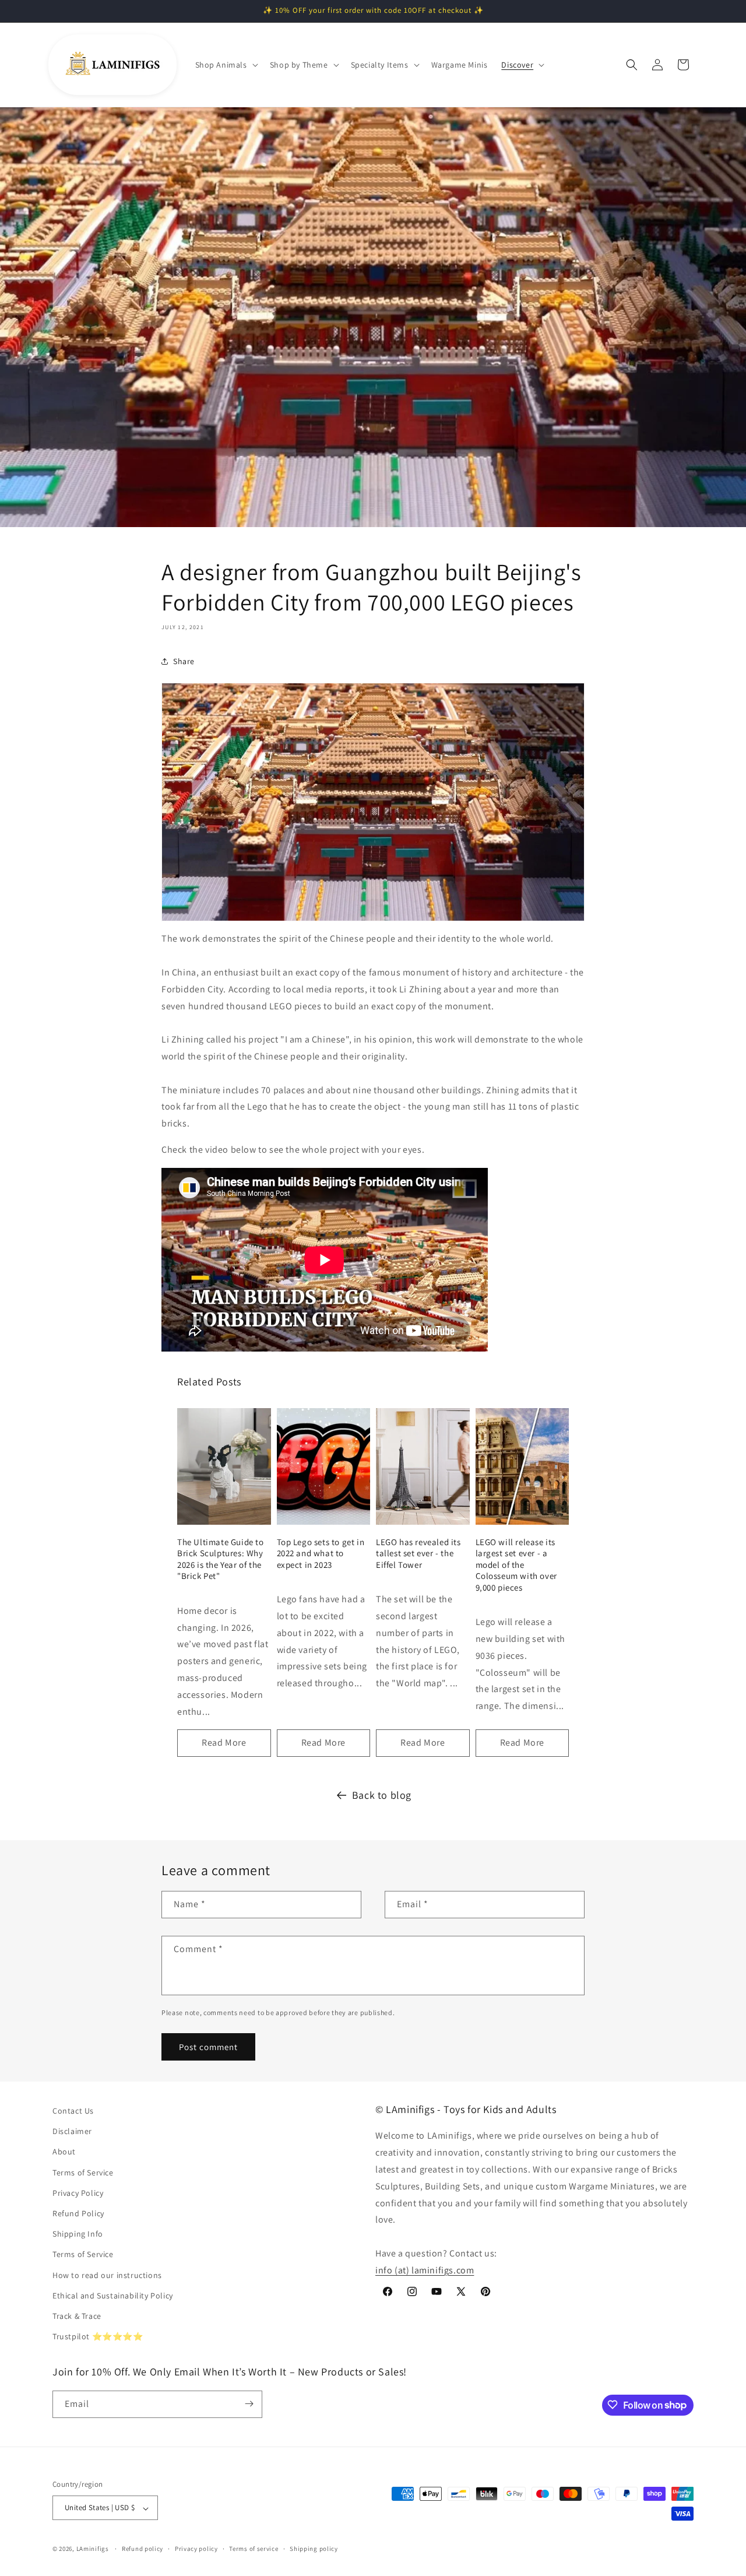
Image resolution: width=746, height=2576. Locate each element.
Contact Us (73, 2111)
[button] (226, 65)
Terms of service (254, 2549)
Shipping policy (314, 2549)
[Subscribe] (249, 2404)
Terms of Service (83, 2173)
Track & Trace (77, 2316)
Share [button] (184, 661)
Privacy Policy (78, 2193)
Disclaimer (72, 2132)
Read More (224, 1743)
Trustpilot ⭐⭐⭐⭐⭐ (98, 2337)
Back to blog (382, 1795)
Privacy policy (196, 2549)
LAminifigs (93, 2549)
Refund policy (142, 2549)
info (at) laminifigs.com (425, 2270)
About (64, 2152)
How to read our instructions (107, 2275)
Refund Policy (78, 2213)
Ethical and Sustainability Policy (113, 2296)
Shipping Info (78, 2234)
